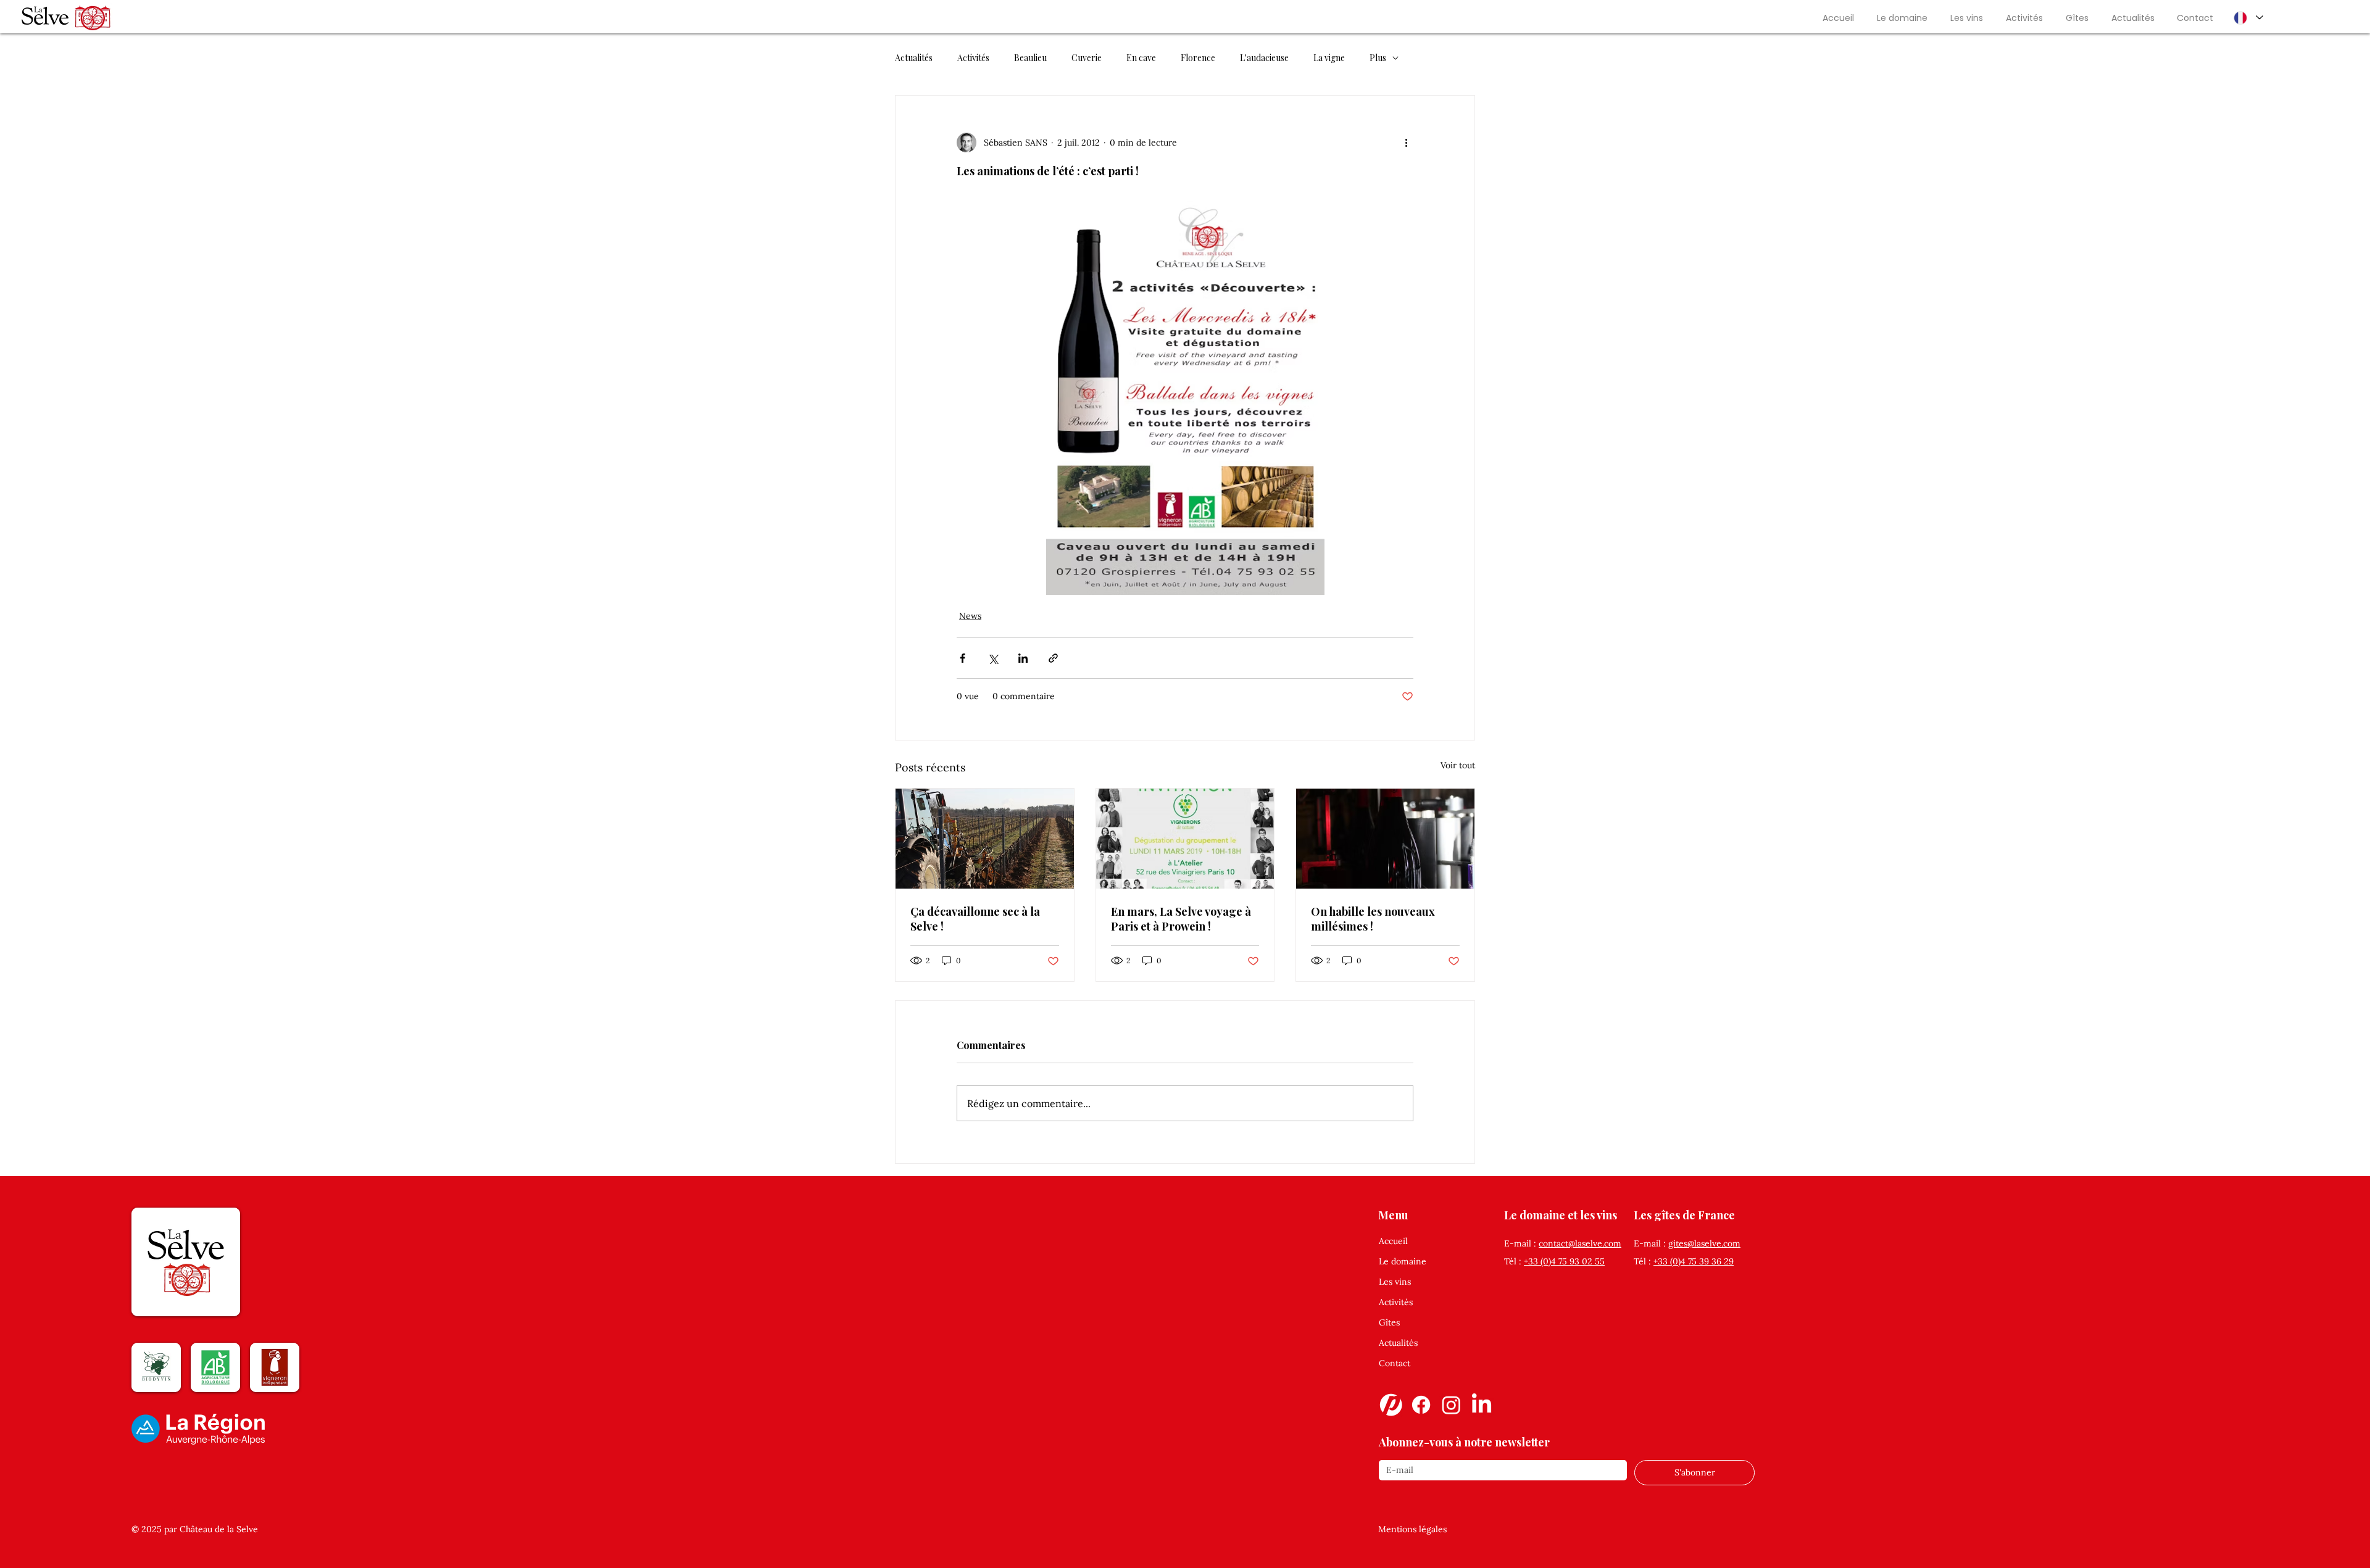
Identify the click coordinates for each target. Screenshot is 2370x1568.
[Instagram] (1451, 1405)
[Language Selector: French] (2248, 18)
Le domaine (1403, 1261)
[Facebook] (1421, 1405)
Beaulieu (1030, 58)
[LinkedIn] (1482, 1405)
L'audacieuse (1264, 58)
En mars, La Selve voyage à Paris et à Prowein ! (1181, 919)
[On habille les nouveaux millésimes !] (1385, 839)
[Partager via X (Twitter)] (993, 658)
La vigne (1329, 58)
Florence (1198, 58)
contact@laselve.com (1580, 1243)
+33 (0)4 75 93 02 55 (1564, 1261)
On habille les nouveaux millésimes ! (1373, 919)
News (970, 616)
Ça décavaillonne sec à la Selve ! (975, 919)
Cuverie (1087, 58)
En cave (1141, 58)
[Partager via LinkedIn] (1023, 658)
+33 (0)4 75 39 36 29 (1694, 1261)
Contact (1395, 1363)
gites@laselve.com (1704, 1243)
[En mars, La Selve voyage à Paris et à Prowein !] (1185, 839)
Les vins (1395, 1282)
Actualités (914, 58)
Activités (973, 58)
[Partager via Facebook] (963, 658)
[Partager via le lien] (1053, 658)
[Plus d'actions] (1406, 143)
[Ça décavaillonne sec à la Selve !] (985, 839)
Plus (1378, 58)
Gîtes (1389, 1322)
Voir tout (1458, 765)
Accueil (1393, 1241)
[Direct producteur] (1391, 1405)
